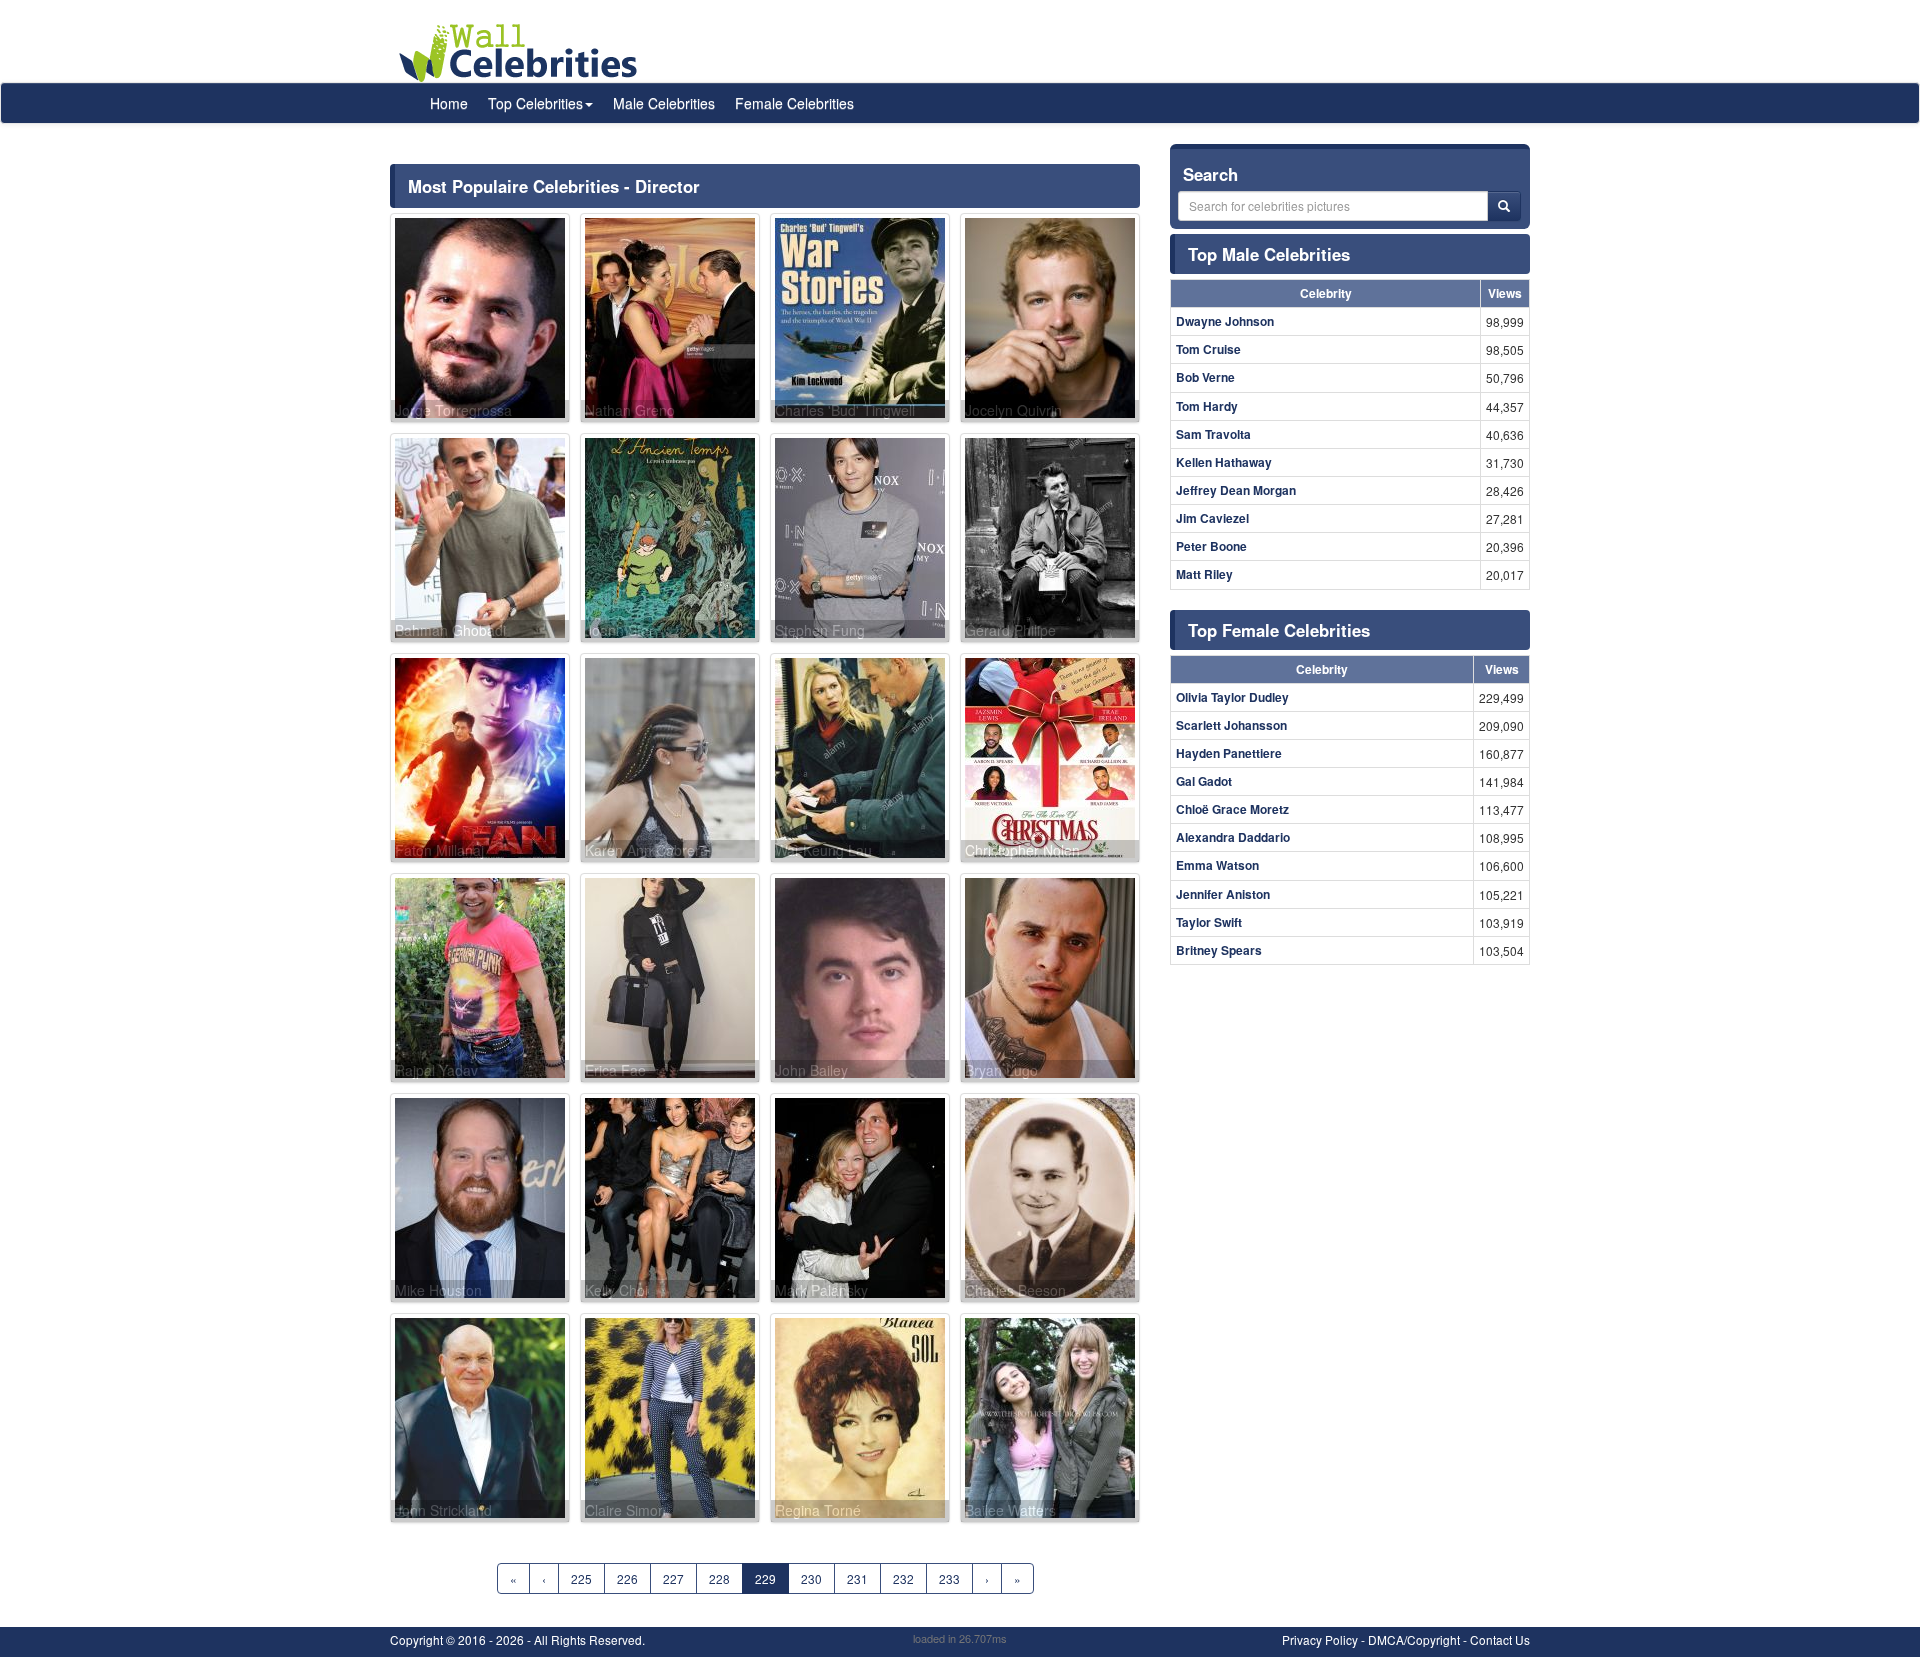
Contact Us (1500, 1639)
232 (903, 1578)
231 (857, 1578)
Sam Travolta (1213, 434)
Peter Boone (1211, 546)
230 (811, 1578)
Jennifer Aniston (1223, 894)
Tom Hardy (1207, 406)
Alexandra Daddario (1233, 837)
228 (719, 1578)
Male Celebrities (664, 103)
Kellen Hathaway (1224, 462)
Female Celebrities (794, 103)
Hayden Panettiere (1229, 753)
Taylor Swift (1209, 922)
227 (673, 1578)
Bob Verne (1205, 377)
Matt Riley (1204, 574)
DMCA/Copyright (1414, 1639)
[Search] (1504, 206)
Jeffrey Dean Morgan (1236, 490)
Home (449, 103)
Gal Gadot (1204, 781)
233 (949, 1578)
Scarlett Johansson (1231, 725)
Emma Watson (1217, 865)
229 (765, 1578)
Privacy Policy (1320, 1639)
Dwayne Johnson (1225, 321)
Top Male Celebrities (1269, 254)
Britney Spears (1219, 950)
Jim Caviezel (1212, 518)
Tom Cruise (1208, 349)
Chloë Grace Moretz (1232, 809)
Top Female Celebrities (1279, 630)
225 (581, 1578)
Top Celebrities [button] (535, 103)
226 (627, 1578)
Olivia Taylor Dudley (1232, 697)
